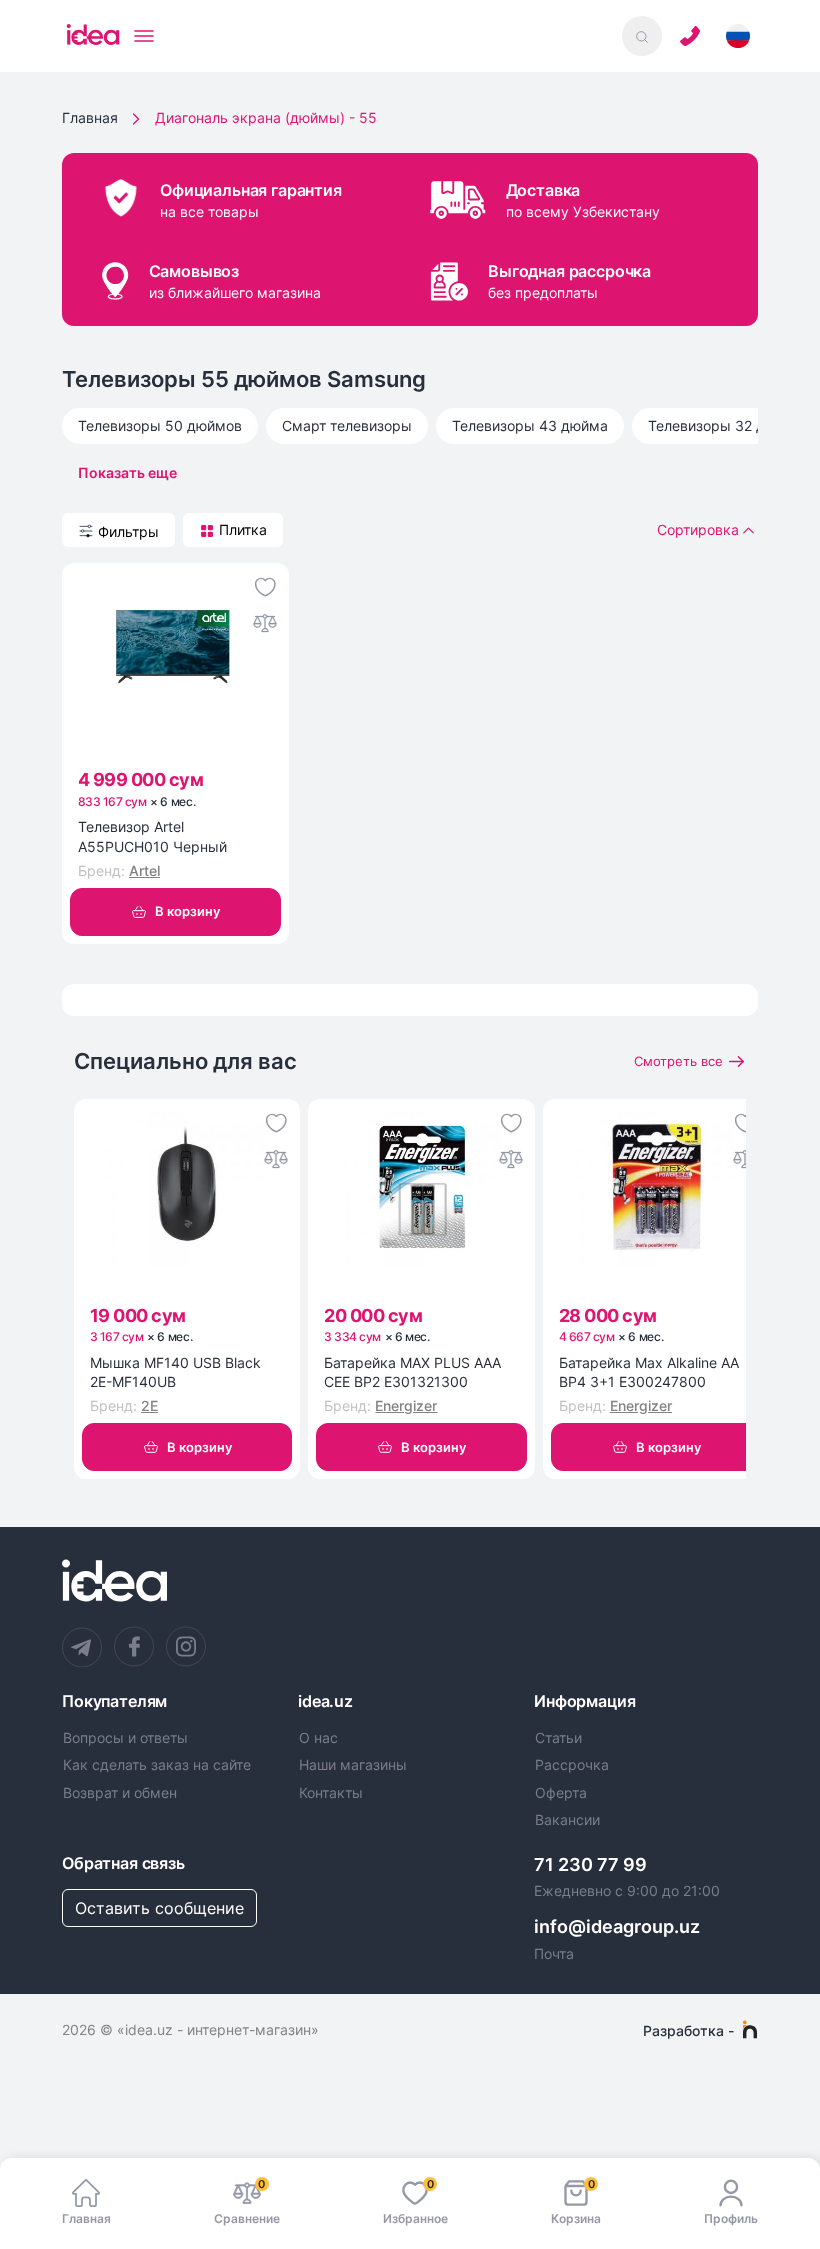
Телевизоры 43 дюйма (530, 425)
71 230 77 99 (590, 1864)
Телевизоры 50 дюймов (160, 425)
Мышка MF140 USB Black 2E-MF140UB (175, 1372)
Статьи (558, 1738)
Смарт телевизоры (347, 425)
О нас (318, 1738)
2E (149, 1405)
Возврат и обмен (120, 1793)
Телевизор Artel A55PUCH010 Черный (152, 836)
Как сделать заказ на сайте (157, 1765)
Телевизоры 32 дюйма (725, 425)
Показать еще (127, 472)
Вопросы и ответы (125, 1738)
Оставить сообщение (159, 1908)
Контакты (331, 1793)
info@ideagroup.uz (617, 1926)
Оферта (561, 1793)
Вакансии (567, 1820)
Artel (144, 870)
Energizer (406, 1405)
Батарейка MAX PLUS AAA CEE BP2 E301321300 (412, 1372)
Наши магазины (353, 1765)
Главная (90, 117)
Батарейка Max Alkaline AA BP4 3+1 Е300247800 (649, 1372)
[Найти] (642, 36)
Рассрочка (572, 1765)
